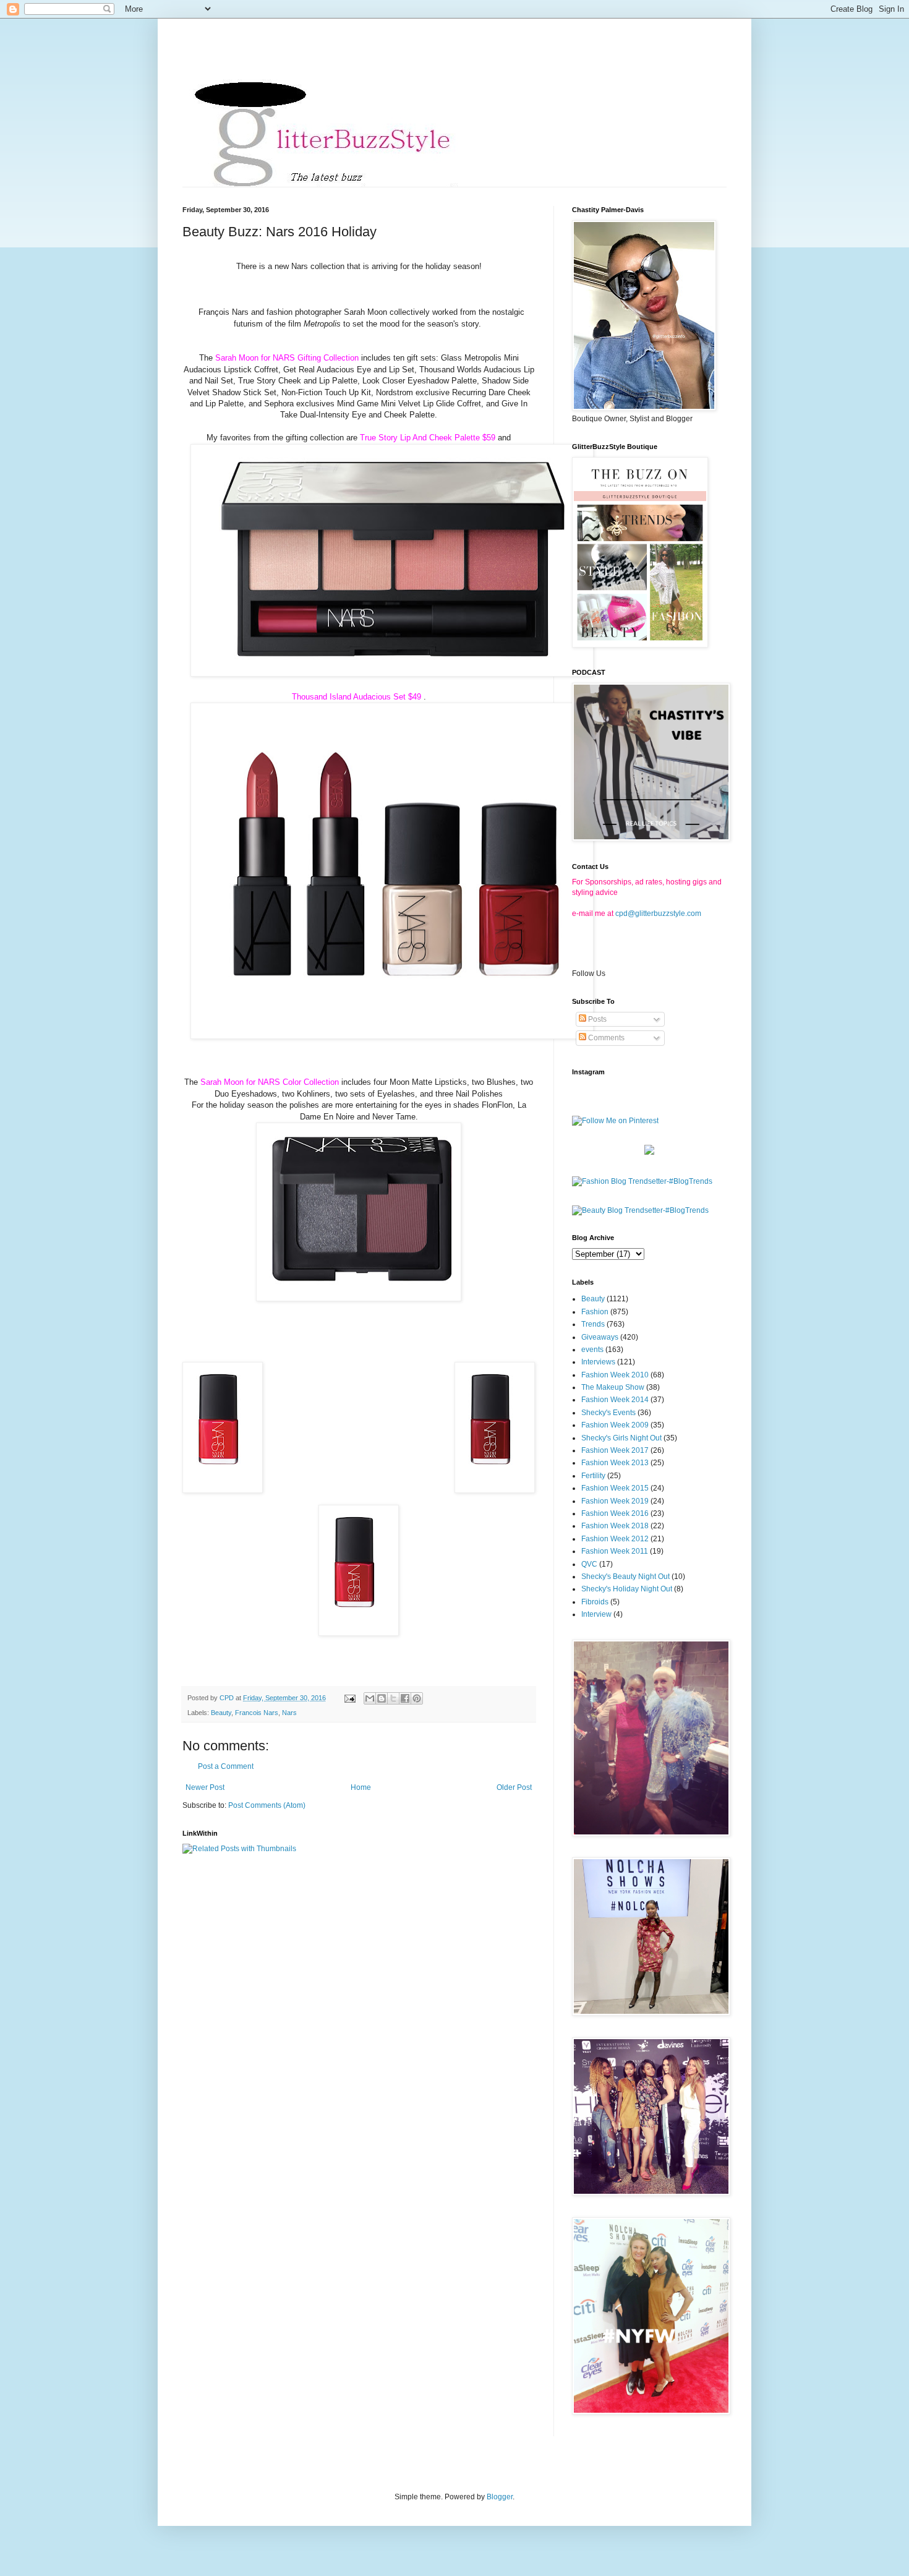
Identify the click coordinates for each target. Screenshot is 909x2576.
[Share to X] (393, 1698)
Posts (596, 1019)
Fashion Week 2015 (615, 1488)
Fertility (593, 1476)
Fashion (595, 1312)
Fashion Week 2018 (615, 1526)
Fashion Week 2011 (615, 1551)
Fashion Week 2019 (615, 1501)
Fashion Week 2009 (615, 1425)
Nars (289, 1713)
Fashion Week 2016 (615, 1513)
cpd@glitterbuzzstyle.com (658, 914)
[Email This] (370, 1698)
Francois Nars (257, 1713)
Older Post (514, 1787)
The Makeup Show (613, 1387)
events (592, 1350)
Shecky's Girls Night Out (621, 1438)
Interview (596, 1614)
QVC (589, 1564)
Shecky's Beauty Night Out (625, 1577)
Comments (605, 1038)
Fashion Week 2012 (615, 1539)
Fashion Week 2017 (615, 1450)
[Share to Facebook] (405, 1698)
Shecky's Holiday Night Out (627, 1589)
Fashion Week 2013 (615, 1463)
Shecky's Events (608, 1413)
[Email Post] (349, 1698)
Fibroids (595, 1602)
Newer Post (205, 1787)
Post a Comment (226, 1766)
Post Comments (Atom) (267, 1805)
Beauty (221, 1713)
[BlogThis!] (382, 1698)
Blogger (500, 2497)
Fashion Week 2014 (615, 1400)
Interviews (598, 1362)
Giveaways (600, 1337)
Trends (593, 1324)
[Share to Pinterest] (417, 1698)
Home (361, 1787)
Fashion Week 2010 (615, 1375)
